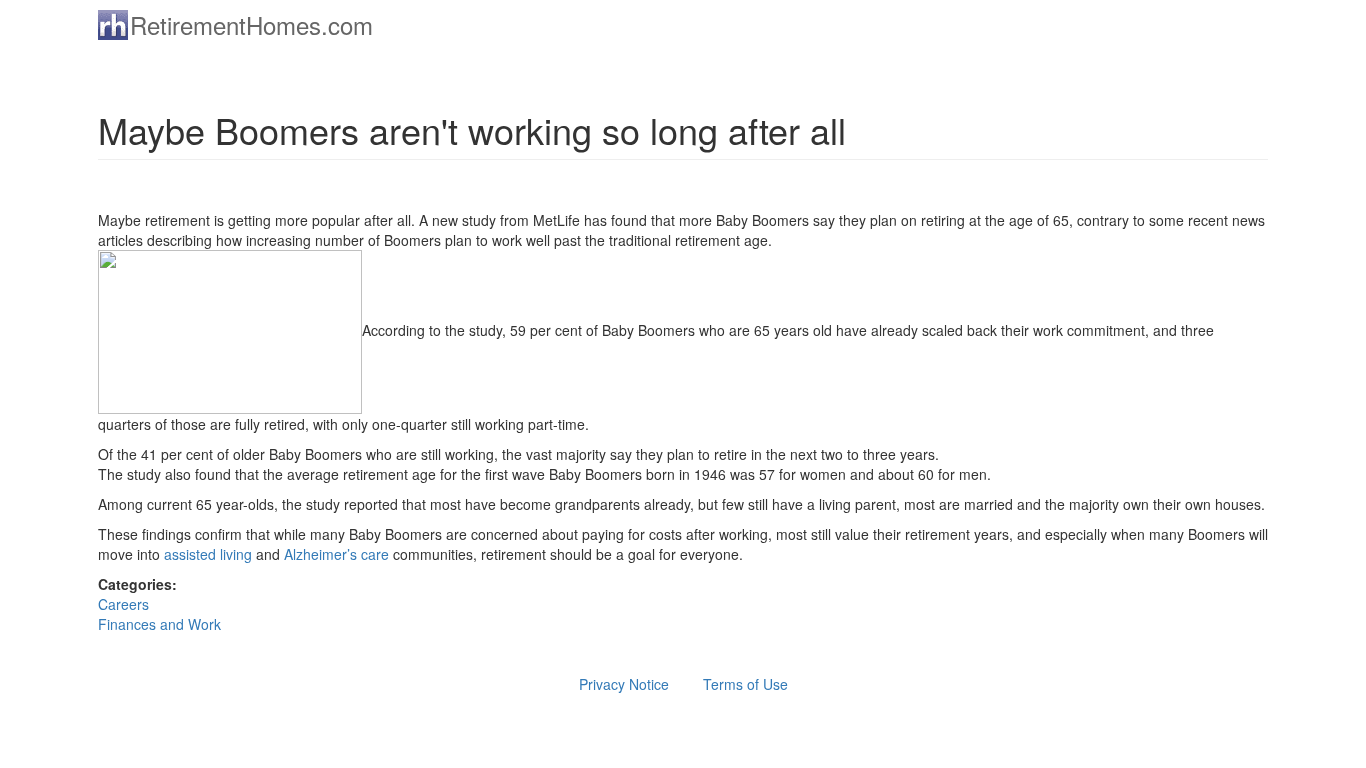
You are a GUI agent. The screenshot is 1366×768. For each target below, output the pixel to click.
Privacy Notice (624, 684)
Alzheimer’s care (336, 554)
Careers (123, 604)
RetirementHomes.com (251, 24)
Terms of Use (745, 684)
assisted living (208, 554)
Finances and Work (159, 624)
